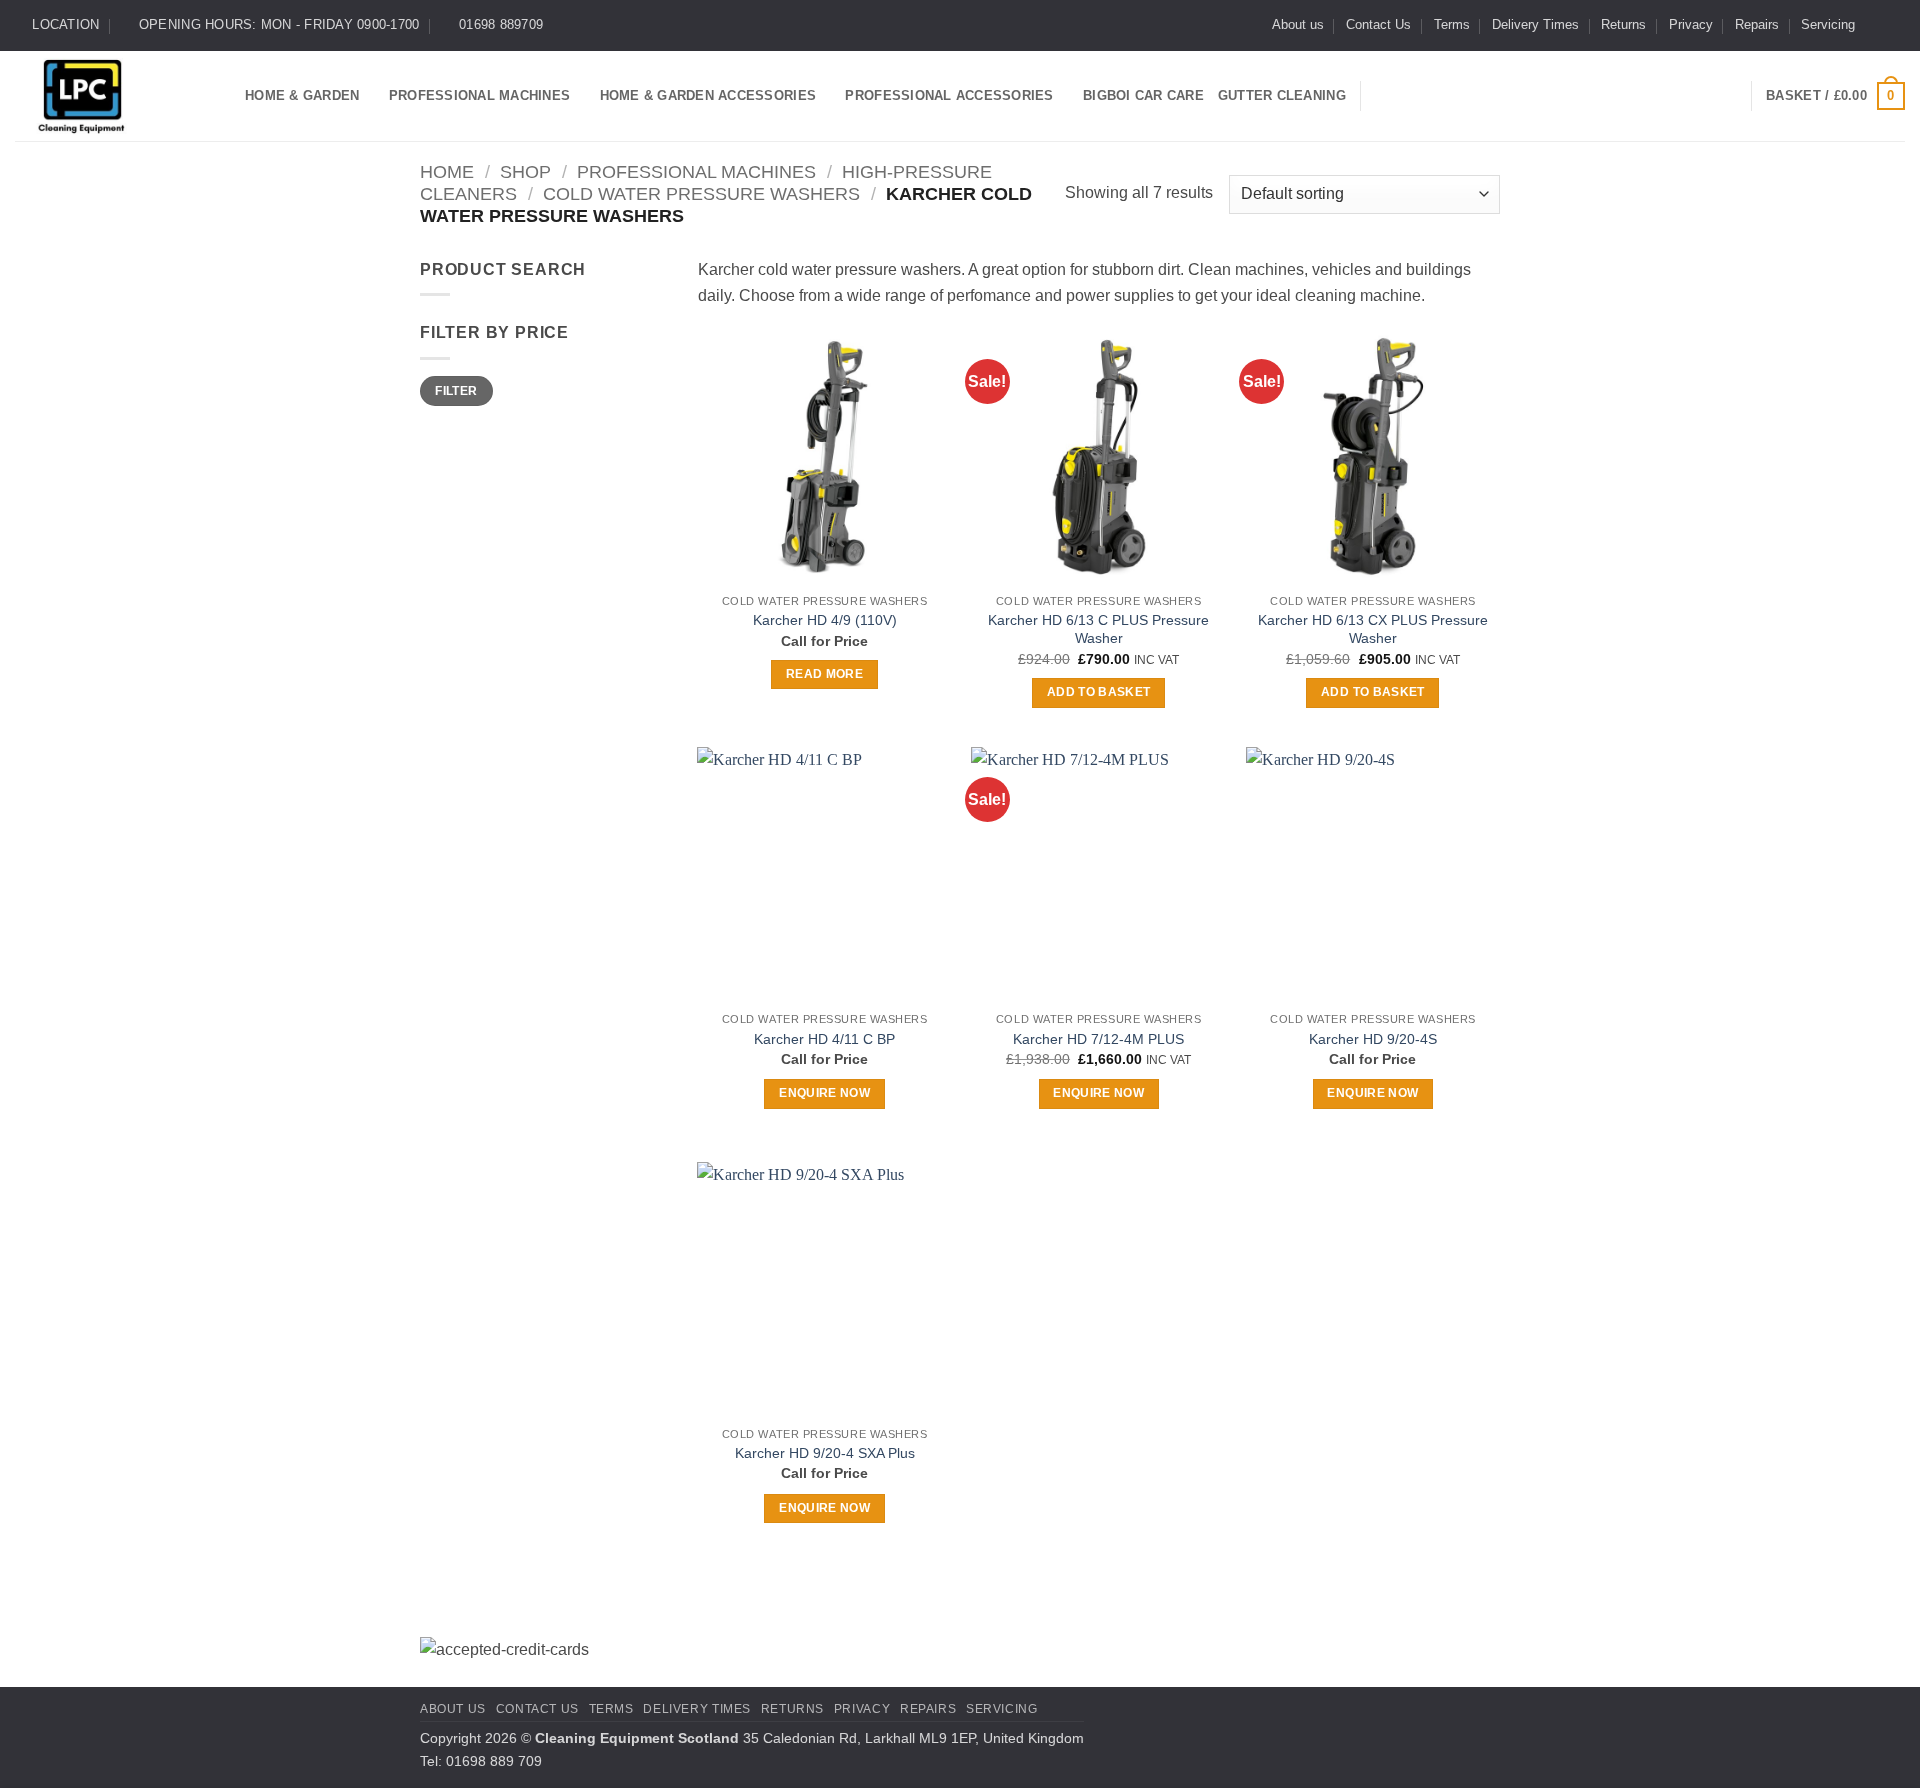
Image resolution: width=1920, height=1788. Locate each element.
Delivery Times (1535, 24)
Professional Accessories (949, 95)
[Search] (1383, 96)
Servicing (1828, 24)
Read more (824, 674)
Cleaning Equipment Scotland (637, 1738)
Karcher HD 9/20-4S (1373, 1039)
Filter (456, 391)
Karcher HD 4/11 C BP (824, 1039)
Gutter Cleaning (1282, 95)
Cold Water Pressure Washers (701, 193)
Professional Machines (479, 95)
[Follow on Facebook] (1876, 25)
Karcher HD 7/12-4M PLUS (1098, 1039)
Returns (1623, 24)
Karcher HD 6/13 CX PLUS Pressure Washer (1373, 629)
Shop (525, 171)
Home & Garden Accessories (708, 95)
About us (1298, 24)
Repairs (1757, 24)
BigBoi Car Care (1143, 95)
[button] (1835, 96)
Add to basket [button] (1099, 692)
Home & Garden (302, 95)
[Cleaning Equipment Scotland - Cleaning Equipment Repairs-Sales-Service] (115, 96)
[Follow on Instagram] (1895, 25)
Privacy (1691, 24)
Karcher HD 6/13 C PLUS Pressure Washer (1098, 629)
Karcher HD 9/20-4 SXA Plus (825, 1453)
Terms (1452, 24)
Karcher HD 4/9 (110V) (825, 620)
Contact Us (1378, 24)
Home (447, 171)
